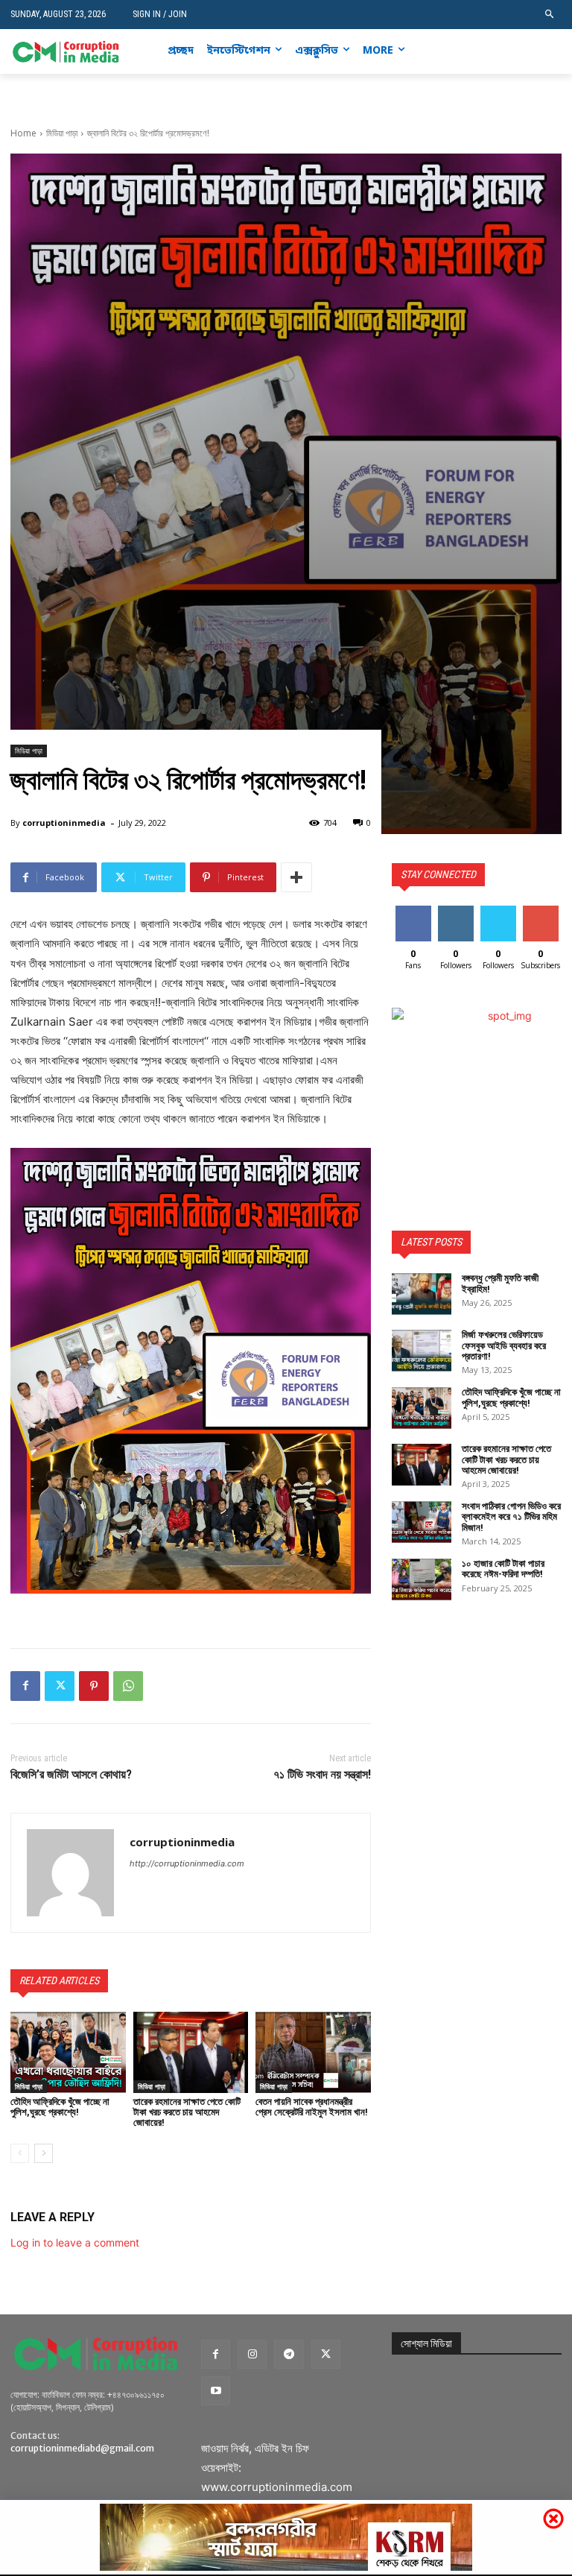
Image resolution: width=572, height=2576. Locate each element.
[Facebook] (484, 52)
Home (23, 133)
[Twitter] (530, 52)
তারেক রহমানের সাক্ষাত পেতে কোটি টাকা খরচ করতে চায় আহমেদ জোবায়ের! (187, 2112)
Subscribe (542, 911)
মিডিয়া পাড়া (62, 133)
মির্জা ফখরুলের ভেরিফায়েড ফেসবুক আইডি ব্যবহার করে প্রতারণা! (504, 1345)
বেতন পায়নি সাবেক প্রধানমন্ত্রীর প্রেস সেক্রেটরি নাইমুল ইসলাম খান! (312, 2107)
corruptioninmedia (64, 823)
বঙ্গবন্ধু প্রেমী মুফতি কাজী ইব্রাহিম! (500, 1283)
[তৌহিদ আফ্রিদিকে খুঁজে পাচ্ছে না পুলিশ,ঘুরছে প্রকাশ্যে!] (68, 2052)
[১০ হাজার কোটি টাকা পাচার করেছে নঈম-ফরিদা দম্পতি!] (422, 1579)
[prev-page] (20, 2153)
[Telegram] (289, 2354)
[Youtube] (553, 52)
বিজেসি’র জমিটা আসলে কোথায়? (71, 1774)
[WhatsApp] (128, 1686)
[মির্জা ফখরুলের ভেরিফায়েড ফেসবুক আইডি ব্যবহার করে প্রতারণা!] (422, 1351)
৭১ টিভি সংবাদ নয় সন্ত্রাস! (322, 1774)
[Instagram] (508, 52)
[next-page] (44, 2153)
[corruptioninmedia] (70, 1873)
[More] (296, 877)
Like (413, 911)
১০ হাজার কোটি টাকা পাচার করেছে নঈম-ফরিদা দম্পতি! (503, 1569)
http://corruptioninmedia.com (187, 1863)
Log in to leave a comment (75, 2242)
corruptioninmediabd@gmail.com (82, 2448)
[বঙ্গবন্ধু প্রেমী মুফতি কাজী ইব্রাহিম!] (422, 1294)
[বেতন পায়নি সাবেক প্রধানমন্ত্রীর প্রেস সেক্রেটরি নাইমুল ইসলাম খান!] (313, 2052)
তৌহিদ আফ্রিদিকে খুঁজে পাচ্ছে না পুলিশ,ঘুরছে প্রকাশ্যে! (60, 2107)
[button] (550, 15)
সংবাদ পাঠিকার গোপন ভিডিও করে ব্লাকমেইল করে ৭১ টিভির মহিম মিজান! (511, 1517)
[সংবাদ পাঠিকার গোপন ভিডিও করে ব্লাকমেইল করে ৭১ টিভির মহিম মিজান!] (422, 1522)
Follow (455, 911)
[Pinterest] (94, 1686)
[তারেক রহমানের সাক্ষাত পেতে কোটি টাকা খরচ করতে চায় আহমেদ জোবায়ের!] (191, 2052)
